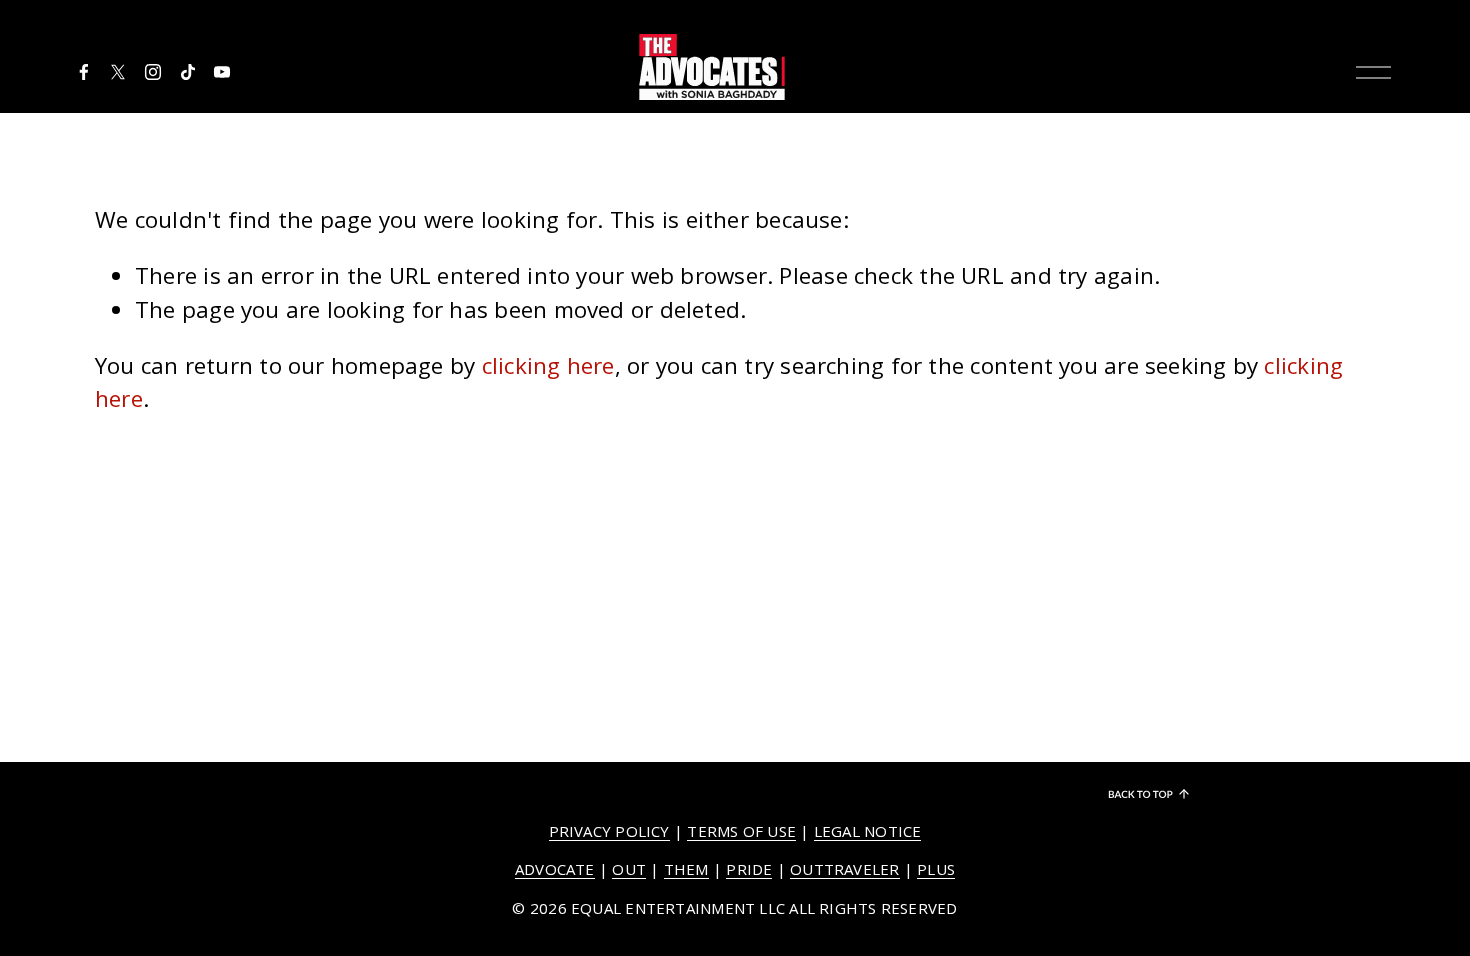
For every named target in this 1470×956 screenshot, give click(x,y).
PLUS (936, 869)
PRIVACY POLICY (609, 831)
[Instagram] (153, 72)
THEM (686, 869)
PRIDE (749, 869)
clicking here (548, 365)
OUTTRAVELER (844, 869)
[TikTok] (188, 72)
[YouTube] (222, 72)
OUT (629, 869)
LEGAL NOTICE (868, 831)
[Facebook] (84, 72)
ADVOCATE (555, 869)
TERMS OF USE (741, 831)
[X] (118, 72)
